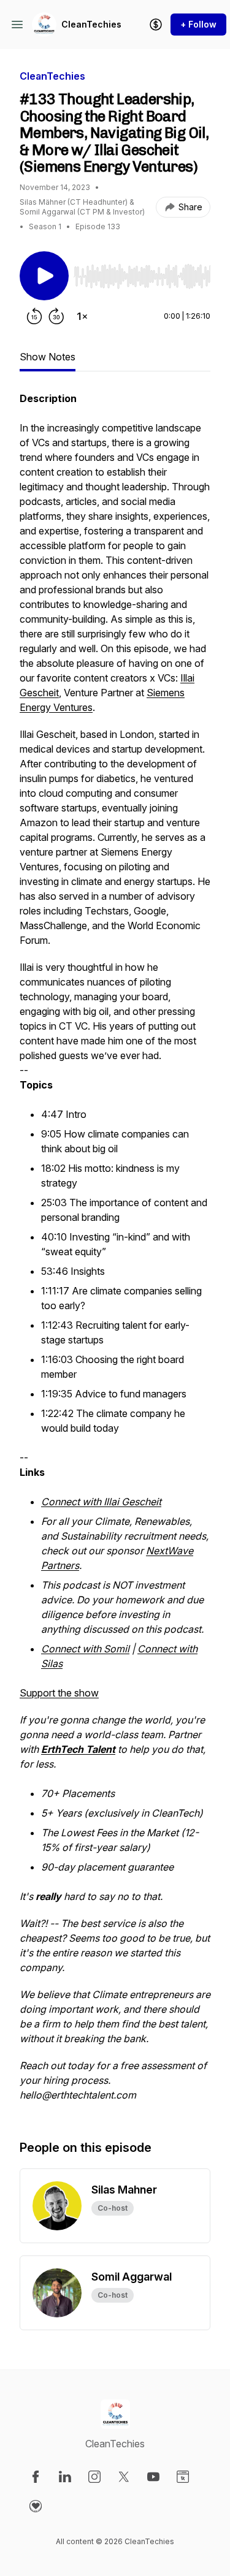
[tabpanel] (115, 1253)
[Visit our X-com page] (124, 2477)
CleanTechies (91, 24)
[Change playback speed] (82, 316)
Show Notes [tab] (48, 357)
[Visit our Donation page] (36, 2506)
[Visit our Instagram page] (94, 2477)
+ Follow (198, 24)
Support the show (59, 1693)
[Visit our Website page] (183, 2477)
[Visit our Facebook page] (36, 2477)
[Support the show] (156, 25)
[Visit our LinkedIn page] (65, 2477)
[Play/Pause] (44, 276)
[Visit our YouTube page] (153, 2477)
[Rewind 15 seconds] (34, 316)
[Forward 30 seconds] (56, 316)
